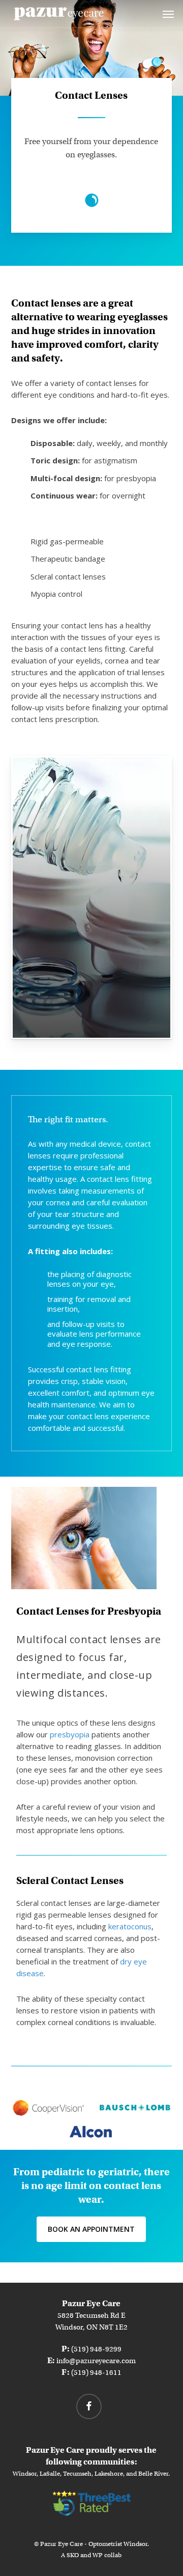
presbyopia (70, 1734)
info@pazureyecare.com (96, 2361)
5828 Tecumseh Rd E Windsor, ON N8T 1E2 (91, 2315)
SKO (73, 2555)
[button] (168, 14)
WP (98, 2555)
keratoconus (130, 1926)
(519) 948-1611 (96, 2372)
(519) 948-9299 (96, 2349)
